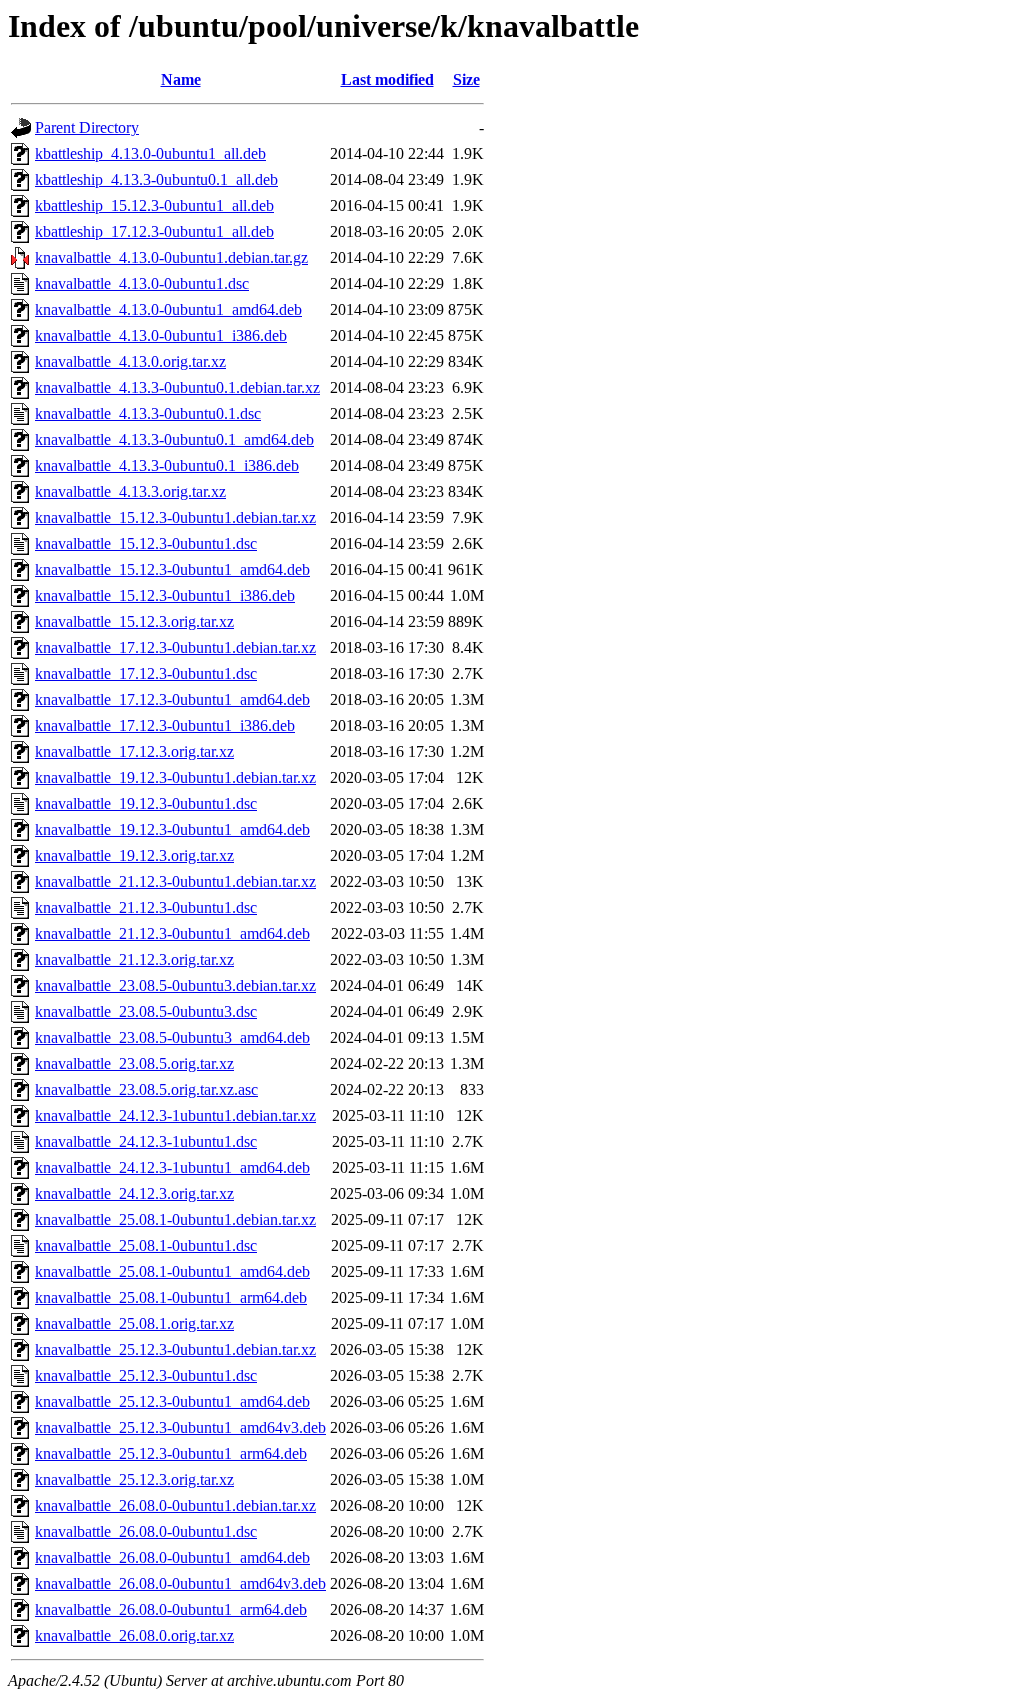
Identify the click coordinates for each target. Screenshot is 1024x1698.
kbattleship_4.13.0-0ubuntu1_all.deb (150, 153)
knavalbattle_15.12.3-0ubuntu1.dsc (146, 543)
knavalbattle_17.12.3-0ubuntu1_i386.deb (165, 725)
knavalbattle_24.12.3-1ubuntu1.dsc (146, 1141)
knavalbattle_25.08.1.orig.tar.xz (134, 1323)
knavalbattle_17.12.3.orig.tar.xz (134, 751)
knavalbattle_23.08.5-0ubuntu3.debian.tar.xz (175, 985)
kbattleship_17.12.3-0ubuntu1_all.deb (154, 231)
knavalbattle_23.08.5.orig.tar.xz (134, 1063)
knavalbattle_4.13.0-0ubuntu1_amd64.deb (168, 309)
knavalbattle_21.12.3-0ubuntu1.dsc (146, 907)
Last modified (387, 79)
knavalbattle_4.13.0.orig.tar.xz (130, 361)
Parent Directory (87, 127)
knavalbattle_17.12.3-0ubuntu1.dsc (146, 673)
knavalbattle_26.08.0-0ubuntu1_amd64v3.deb (180, 1583)
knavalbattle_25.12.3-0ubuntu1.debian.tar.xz (175, 1349)
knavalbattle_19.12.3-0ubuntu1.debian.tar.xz (175, 777)
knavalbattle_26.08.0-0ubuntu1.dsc (146, 1531)
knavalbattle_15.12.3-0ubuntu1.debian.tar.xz (175, 517)
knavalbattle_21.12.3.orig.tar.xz (134, 959)
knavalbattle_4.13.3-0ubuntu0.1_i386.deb (167, 465)
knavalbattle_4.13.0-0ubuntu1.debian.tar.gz (171, 257)
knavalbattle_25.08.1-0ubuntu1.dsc (146, 1245)
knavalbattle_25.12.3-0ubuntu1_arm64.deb (171, 1453)
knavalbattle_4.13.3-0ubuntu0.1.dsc (148, 413)
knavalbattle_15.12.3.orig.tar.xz (134, 621)
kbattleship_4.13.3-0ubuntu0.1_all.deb (156, 179)
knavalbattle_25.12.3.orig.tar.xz (134, 1479)
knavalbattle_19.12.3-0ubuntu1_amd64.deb (172, 829)
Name (181, 79)
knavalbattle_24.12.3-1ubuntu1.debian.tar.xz (175, 1115)
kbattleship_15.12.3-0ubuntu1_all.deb (154, 205)
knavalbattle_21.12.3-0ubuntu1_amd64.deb (172, 933)
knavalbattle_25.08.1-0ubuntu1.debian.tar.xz (175, 1219)
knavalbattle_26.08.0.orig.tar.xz (134, 1635)
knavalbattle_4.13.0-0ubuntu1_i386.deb (161, 335)
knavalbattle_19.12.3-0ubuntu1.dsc (146, 803)
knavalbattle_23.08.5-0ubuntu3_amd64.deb (172, 1037)
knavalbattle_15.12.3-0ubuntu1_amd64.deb (172, 569)
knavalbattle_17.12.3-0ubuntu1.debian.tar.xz (175, 647)
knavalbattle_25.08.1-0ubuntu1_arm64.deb (171, 1297)
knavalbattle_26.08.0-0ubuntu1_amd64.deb (172, 1557)
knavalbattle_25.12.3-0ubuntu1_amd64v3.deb (180, 1427)
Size (466, 79)
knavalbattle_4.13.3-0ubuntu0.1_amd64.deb (174, 439)
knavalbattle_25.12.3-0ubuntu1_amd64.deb (172, 1401)
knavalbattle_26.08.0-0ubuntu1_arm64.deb (171, 1609)
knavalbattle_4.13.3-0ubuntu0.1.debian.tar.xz (177, 387)
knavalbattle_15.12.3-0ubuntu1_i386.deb (165, 595)
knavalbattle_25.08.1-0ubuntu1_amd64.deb (172, 1271)
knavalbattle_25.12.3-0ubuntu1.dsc (146, 1375)
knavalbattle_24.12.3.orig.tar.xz (134, 1193)
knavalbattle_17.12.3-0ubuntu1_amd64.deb (172, 699)
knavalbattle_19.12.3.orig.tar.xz (134, 855)
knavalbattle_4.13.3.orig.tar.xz (130, 491)
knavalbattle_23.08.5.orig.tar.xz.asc (146, 1089)
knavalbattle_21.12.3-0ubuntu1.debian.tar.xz (175, 881)
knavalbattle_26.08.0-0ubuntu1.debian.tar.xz (175, 1505)
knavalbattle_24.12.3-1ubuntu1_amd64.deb (172, 1167)
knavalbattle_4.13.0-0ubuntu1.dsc (142, 283)
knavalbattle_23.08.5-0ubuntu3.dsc (146, 1011)
